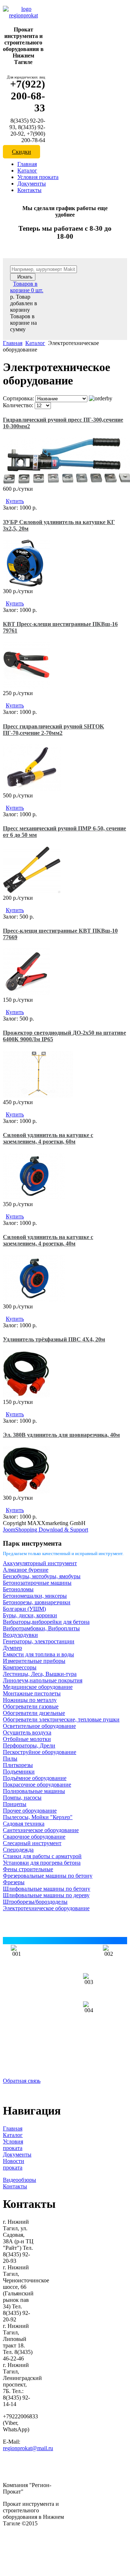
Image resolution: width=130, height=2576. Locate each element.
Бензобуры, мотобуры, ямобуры (42, 1576)
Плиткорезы (18, 1765)
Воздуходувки (20, 1635)
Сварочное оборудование (34, 1837)
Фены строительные (28, 1869)
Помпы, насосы (22, 1798)
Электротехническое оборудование (46, 1908)
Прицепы (15, 1804)
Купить (15, 501)
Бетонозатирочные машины (37, 1583)
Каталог (27, 171)
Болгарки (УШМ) (24, 1609)
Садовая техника (24, 1824)
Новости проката (14, 2164)
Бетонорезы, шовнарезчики (37, 1602)
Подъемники (19, 1772)
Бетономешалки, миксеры (35, 1596)
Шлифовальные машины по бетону (47, 1889)
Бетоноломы (18, 1589)
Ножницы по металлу (30, 1700)
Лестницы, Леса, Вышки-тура (40, 1674)
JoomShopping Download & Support (45, 1530)
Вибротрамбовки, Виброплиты (41, 1628)
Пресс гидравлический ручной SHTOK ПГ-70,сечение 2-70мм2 (53, 730)
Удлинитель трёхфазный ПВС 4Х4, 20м (54, 1339)
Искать (25, 277)
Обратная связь (22, 2081)
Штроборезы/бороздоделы (35, 1902)
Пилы (10, 1759)
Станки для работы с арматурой (42, 1856)
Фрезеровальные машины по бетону (48, 1876)
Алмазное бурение (26, 1570)
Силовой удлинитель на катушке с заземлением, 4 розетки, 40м (48, 1240)
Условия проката (38, 177)
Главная (27, 164)
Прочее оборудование (30, 1811)
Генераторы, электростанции (39, 1641)
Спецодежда (18, 1850)
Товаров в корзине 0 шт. (27, 287)
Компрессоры (20, 1667)
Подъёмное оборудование (35, 1778)
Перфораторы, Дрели (29, 1745)
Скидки (21, 152)
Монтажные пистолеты (32, 1693)
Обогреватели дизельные (34, 1713)
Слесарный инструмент (32, 1843)
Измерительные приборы (34, 1661)
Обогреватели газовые (31, 1706)
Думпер (12, 1648)
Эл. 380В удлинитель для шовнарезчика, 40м (61, 1435)
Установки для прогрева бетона (42, 1863)
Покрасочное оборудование (37, 1785)
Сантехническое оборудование (41, 1830)
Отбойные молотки (27, 1739)
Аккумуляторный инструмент (40, 1563)
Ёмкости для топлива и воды (38, 1654)
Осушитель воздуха (27, 1732)
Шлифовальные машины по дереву (46, 1895)
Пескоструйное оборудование (40, 1752)
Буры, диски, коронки (30, 1615)
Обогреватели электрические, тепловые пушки (61, 1719)
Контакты (29, 190)
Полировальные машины (34, 1791)
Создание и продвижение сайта (41, 2551)
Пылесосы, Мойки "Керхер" (38, 1817)
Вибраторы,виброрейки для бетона (46, 1622)
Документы (32, 184)
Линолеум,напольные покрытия (43, 1680)
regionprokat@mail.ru (28, 2448)
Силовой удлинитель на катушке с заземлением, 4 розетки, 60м (48, 1138)
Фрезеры (14, 1882)
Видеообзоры (19, 2180)
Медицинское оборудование (38, 1687)
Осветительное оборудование (39, 1726)
